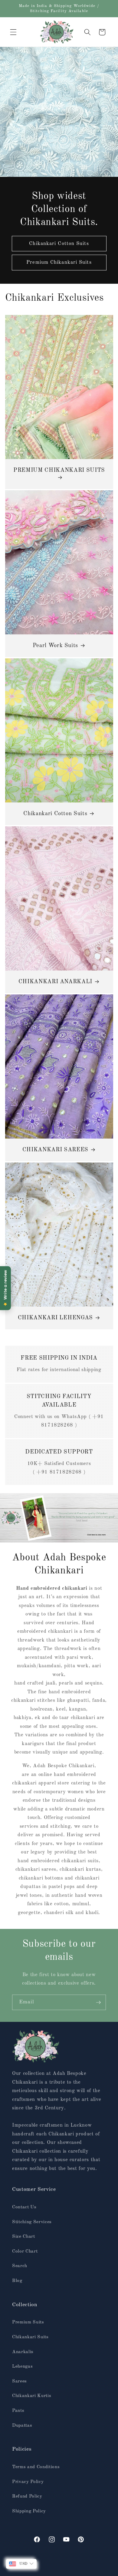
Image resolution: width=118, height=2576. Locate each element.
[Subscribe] (98, 2002)
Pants (18, 2411)
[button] (13, 32)
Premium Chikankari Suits (59, 262)
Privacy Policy (28, 2482)
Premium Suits (28, 2322)
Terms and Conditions (36, 2467)
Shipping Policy (29, 2511)
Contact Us (24, 2207)
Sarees (20, 2381)
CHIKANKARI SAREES (55, 1150)
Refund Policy (27, 2496)
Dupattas (22, 2426)
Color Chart (25, 2251)
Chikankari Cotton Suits (59, 244)
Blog (17, 2281)
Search (20, 2266)
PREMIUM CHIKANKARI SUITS (59, 470)
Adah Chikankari (57, 2571)
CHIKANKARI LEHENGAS (55, 1318)
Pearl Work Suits (55, 646)
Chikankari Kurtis (32, 2396)
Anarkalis (23, 2352)
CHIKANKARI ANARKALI (55, 982)
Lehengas (22, 2366)
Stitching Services (32, 2222)
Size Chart (24, 2237)
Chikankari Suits (30, 2337)
